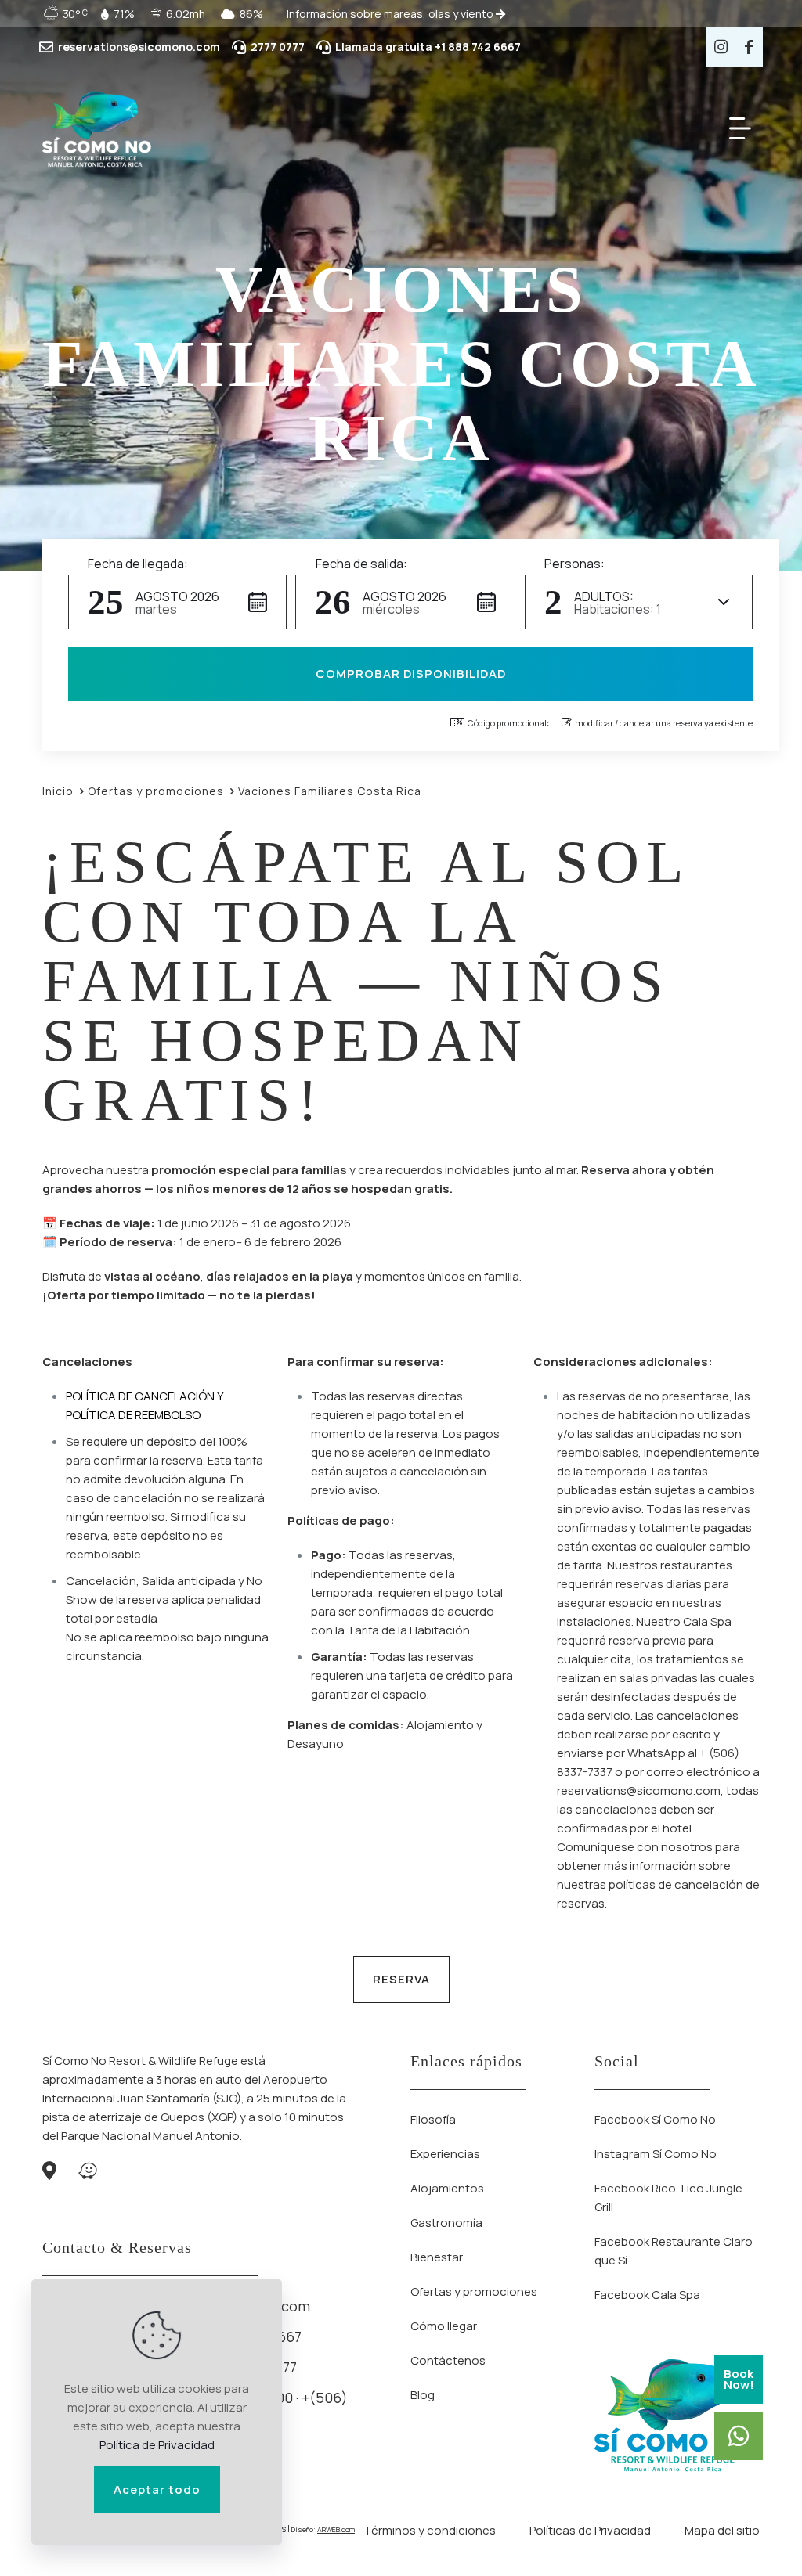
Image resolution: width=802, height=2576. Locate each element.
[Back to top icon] (727, 2544)
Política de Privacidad (157, 2445)
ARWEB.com (336, 2529)
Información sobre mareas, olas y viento (391, 14)
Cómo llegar (444, 2326)
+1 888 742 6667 (478, 47)
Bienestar (437, 2257)
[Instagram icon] (721, 47)
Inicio (58, 791)
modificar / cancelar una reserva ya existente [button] (664, 723)
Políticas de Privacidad (590, 2530)
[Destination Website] (96, 128)
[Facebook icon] (749, 47)
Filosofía (433, 2119)
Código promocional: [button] (508, 723)
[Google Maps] (49, 2173)
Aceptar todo (157, 2490)
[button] (177, 602)
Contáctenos (448, 2360)
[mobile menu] (740, 128)
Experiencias (445, 2154)
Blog (423, 2395)
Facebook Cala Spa (647, 2295)
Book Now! (739, 2379)
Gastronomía (446, 2223)
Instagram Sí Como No (656, 2154)
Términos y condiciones (430, 2530)
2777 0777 (278, 47)
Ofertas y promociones (156, 791)
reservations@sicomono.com (139, 47)
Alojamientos (447, 2188)
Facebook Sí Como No (655, 2119)
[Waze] (88, 2173)
